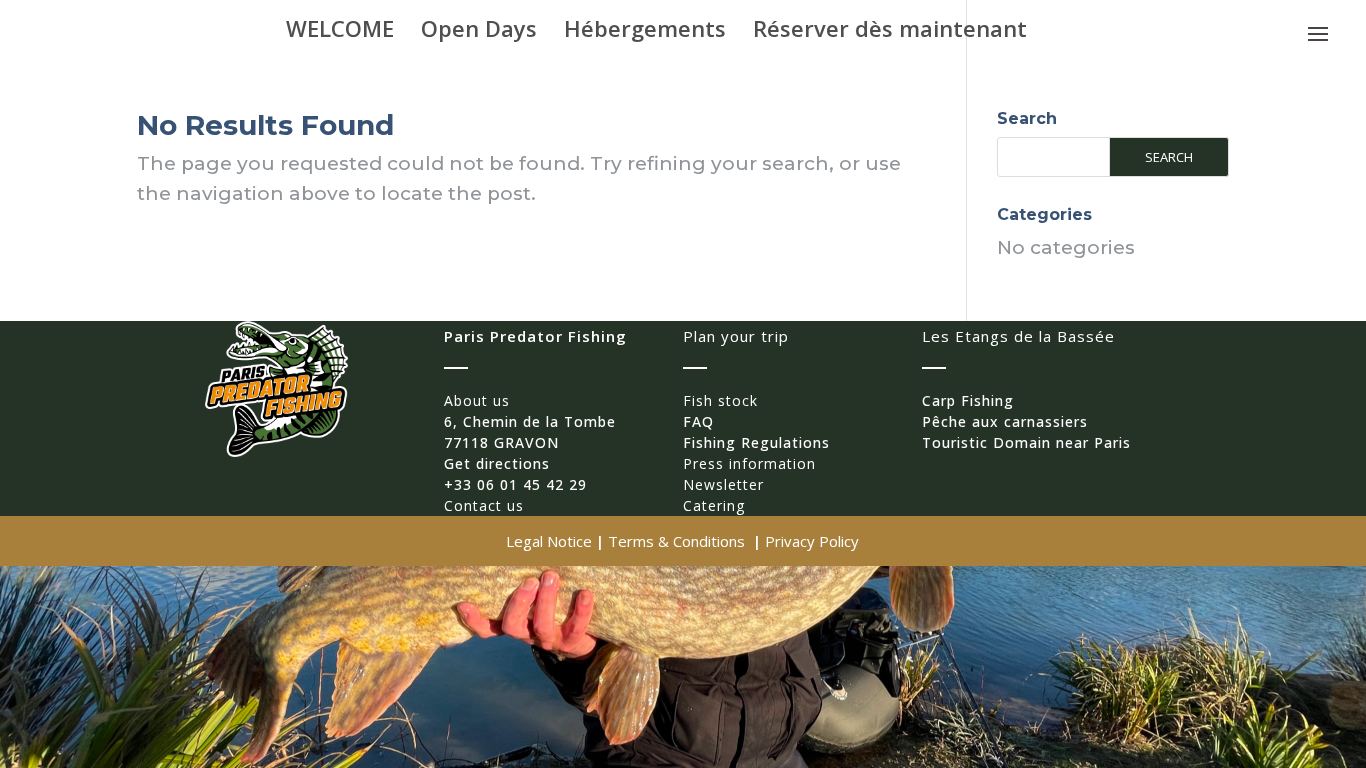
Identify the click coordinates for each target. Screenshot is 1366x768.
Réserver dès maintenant (890, 32)
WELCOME (340, 32)
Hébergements (645, 32)
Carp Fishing (968, 400)
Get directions (497, 463)
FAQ (698, 421)
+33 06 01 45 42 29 (515, 484)
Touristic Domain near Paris (1026, 442)
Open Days (479, 32)
